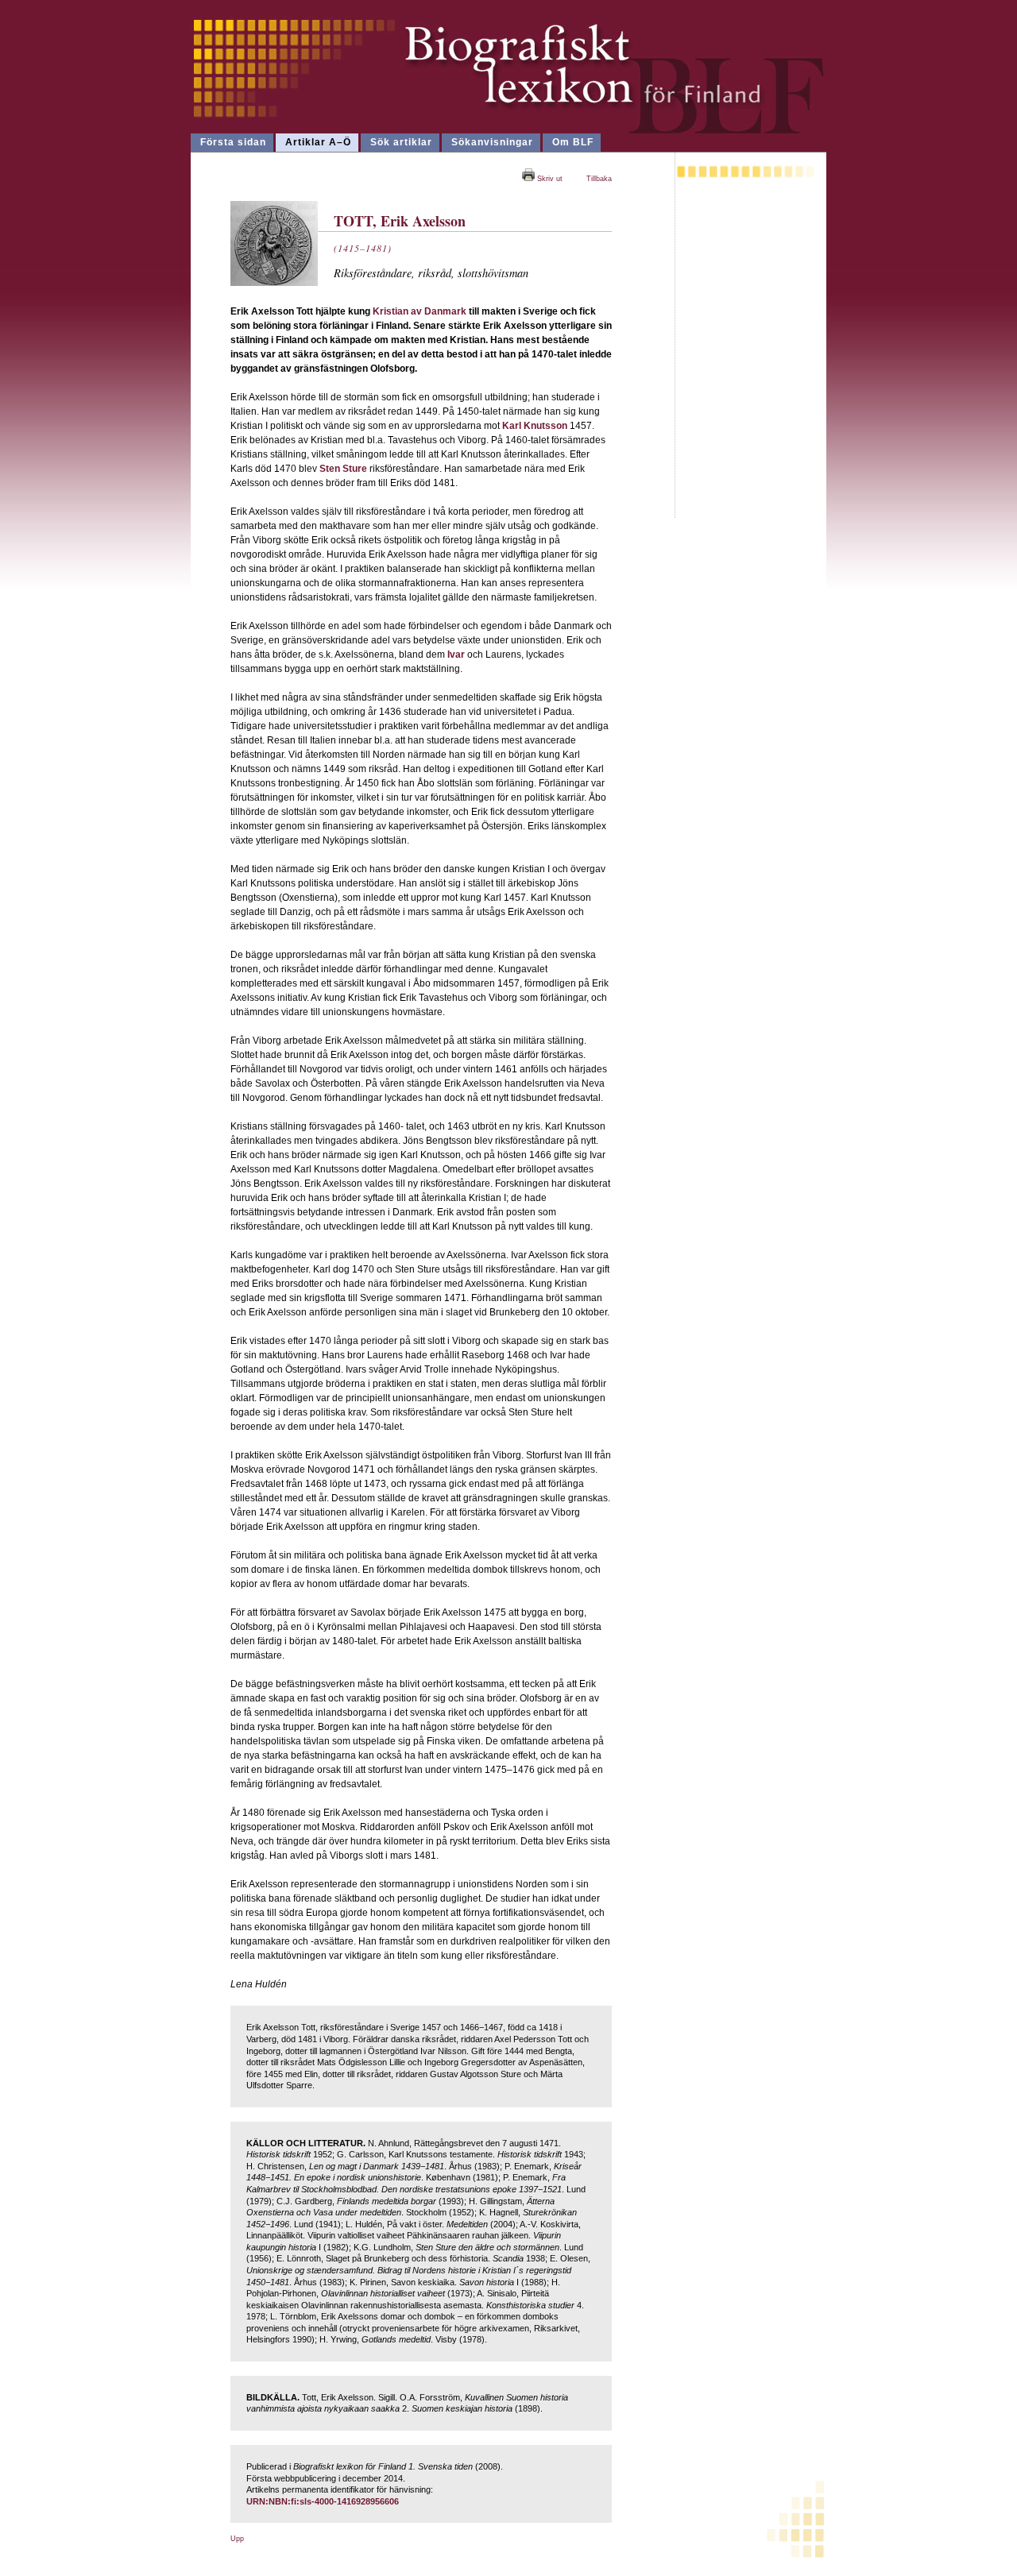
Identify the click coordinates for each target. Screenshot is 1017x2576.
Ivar (456, 655)
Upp (237, 2539)
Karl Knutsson (535, 426)
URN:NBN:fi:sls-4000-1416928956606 (323, 2501)
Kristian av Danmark (420, 311)
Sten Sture (343, 469)
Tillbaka (599, 179)
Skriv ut (549, 179)
